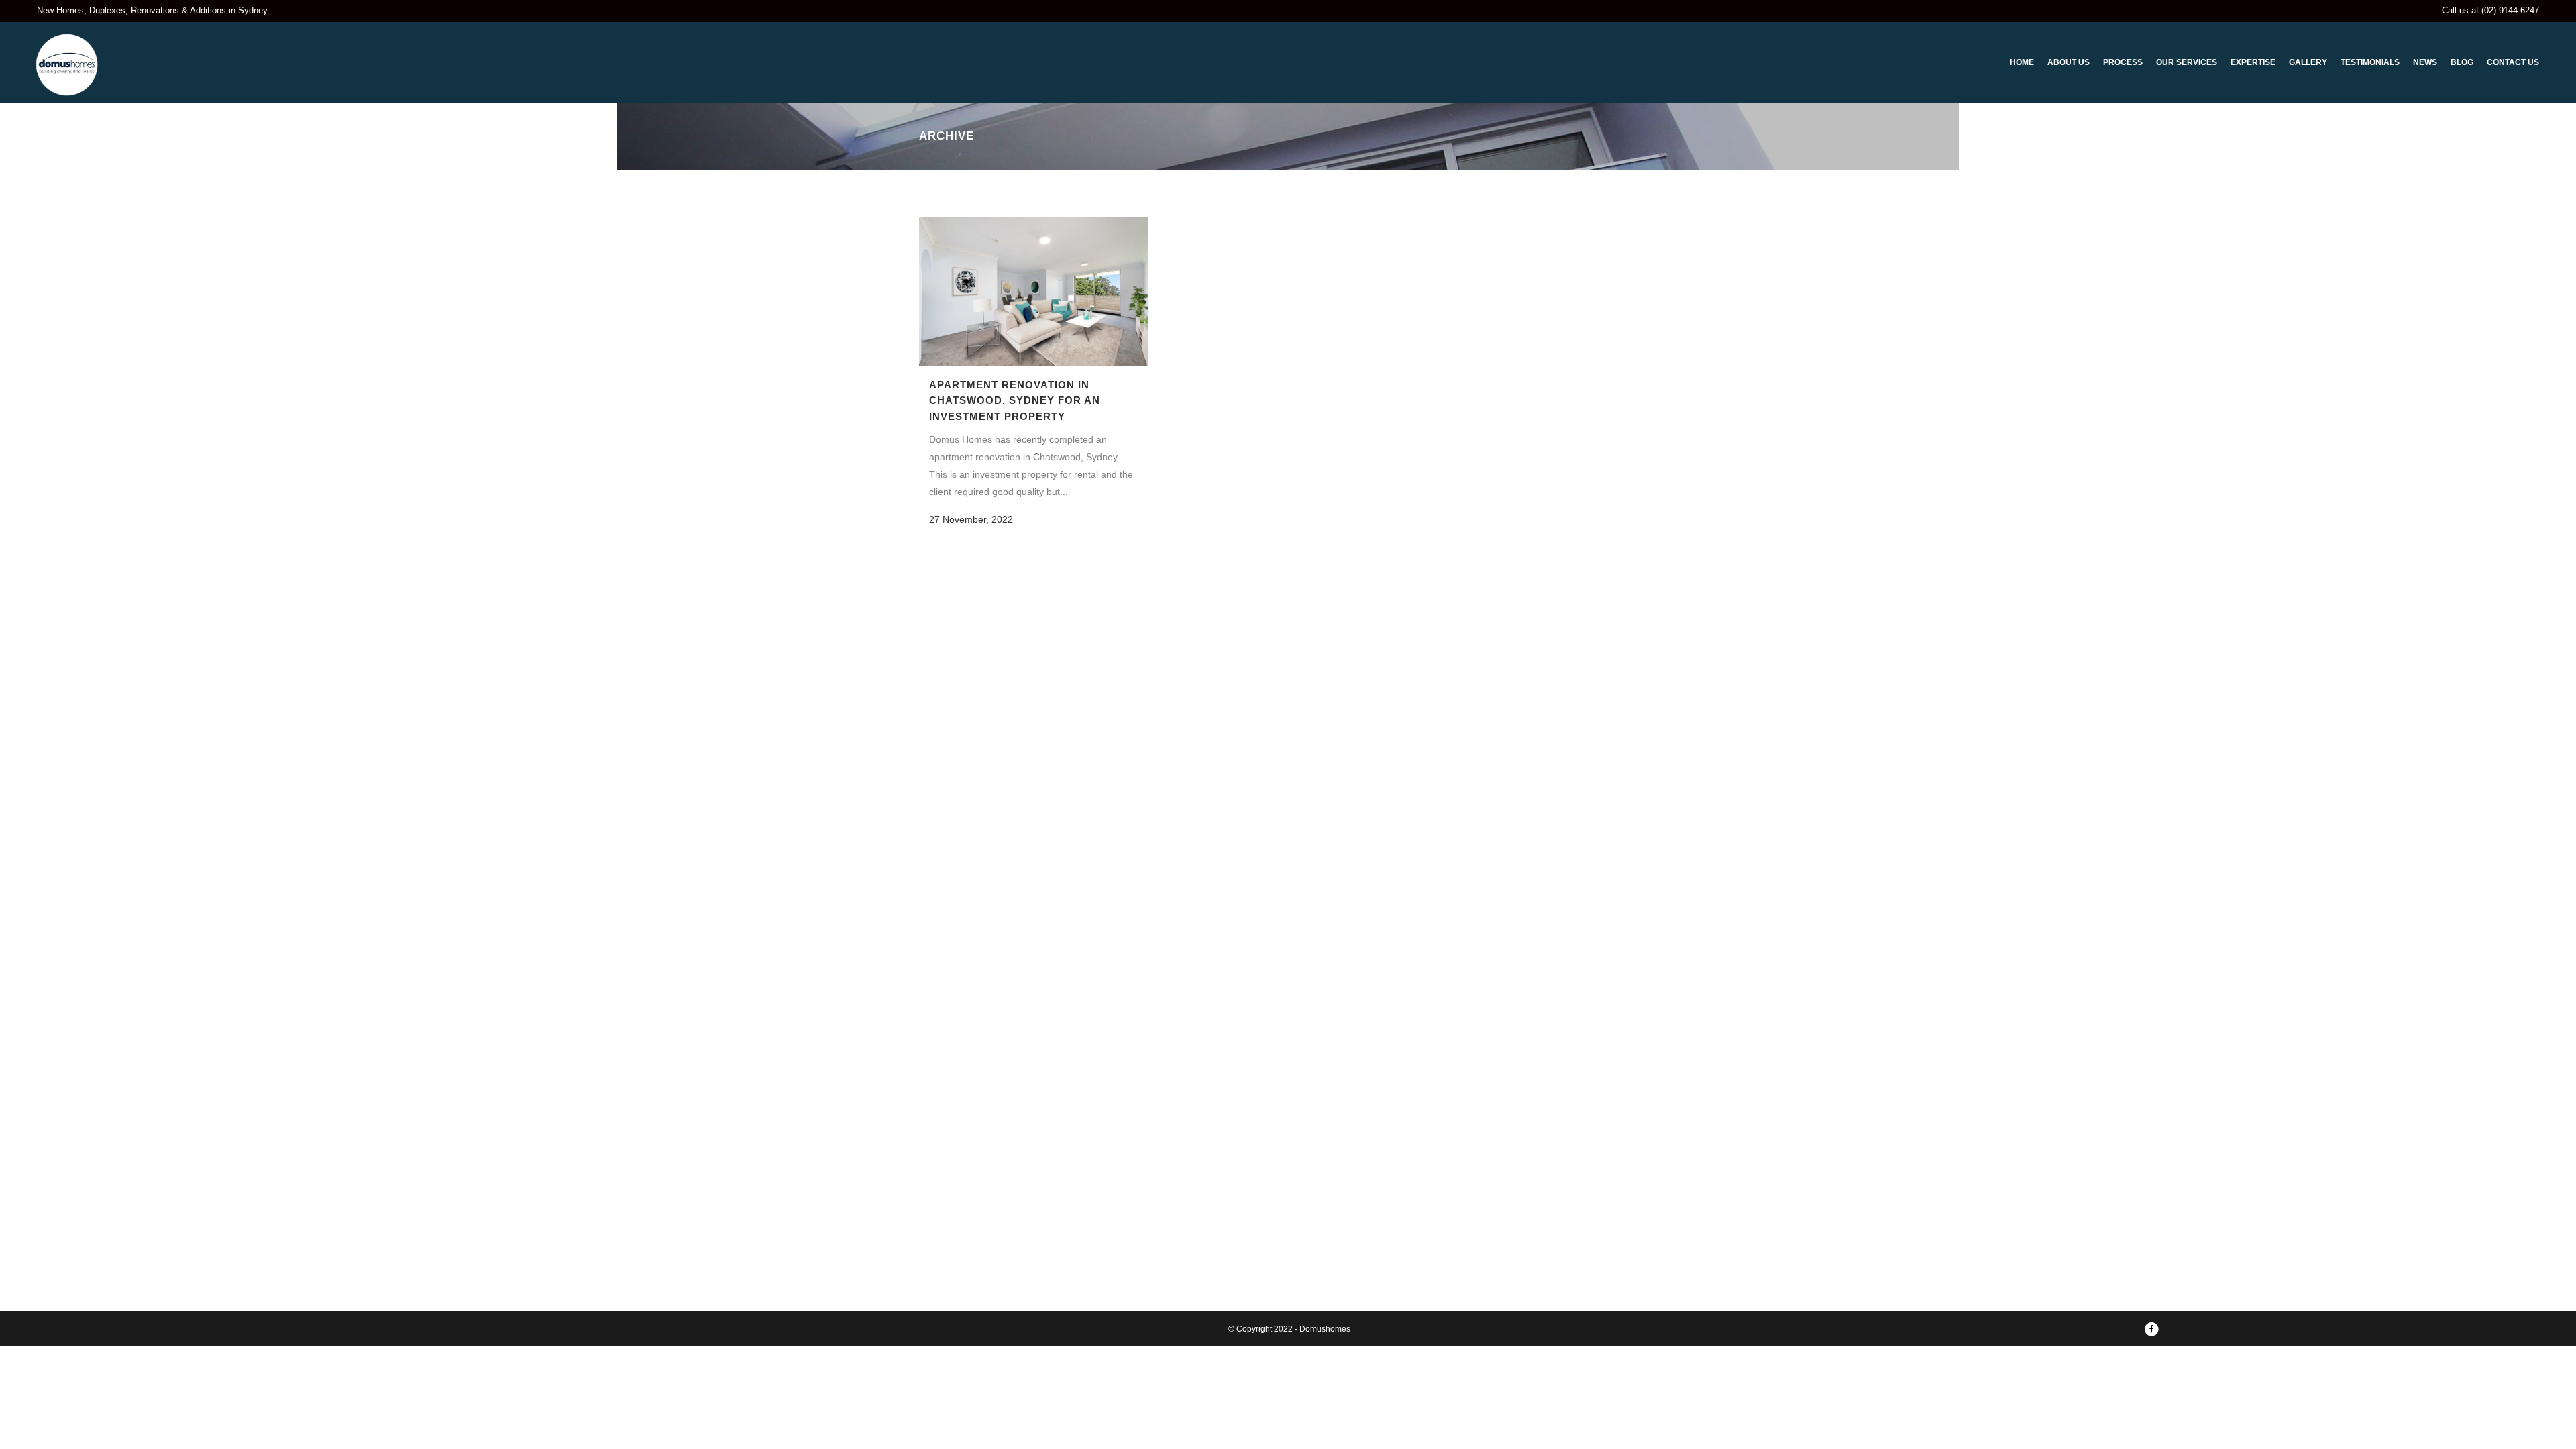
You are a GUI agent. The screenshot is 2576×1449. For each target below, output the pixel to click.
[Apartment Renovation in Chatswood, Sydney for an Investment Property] (1034, 291)
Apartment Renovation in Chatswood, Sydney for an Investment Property (1015, 400)
